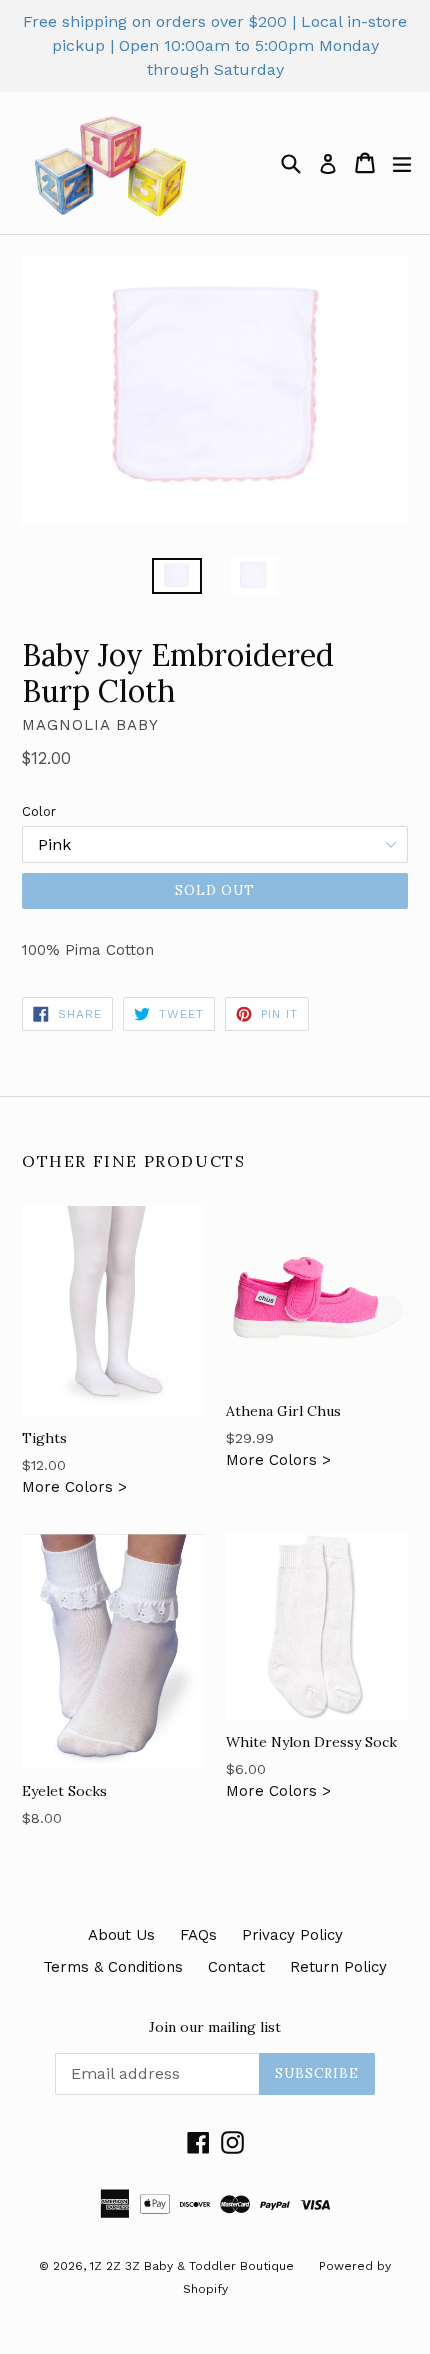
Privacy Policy (292, 1935)
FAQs (198, 1935)
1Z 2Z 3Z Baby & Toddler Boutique (192, 2266)
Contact (236, 1967)
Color (39, 811)
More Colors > (74, 1462)
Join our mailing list (215, 2027)
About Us (121, 1935)
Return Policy (338, 1967)
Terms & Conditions (113, 1967)
